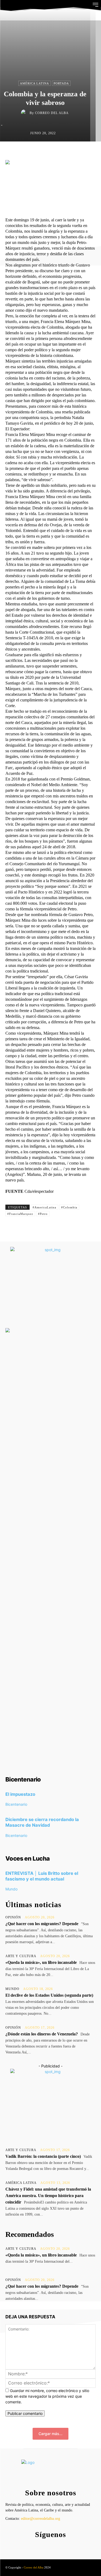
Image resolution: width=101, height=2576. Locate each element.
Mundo (11, 1889)
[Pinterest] (53, 153)
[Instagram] (49, 2545)
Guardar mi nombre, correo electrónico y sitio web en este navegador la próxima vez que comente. (47, 2396)
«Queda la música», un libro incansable (41, 1962)
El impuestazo (20, 1794)
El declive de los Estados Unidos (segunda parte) (49, 1995)
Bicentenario (16, 1804)
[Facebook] (28, 153)
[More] (90, 153)
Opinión (13, 1917)
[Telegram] (77, 153)
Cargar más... (50, 2434)
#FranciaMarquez (20, 1214)
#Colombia (69, 1207)
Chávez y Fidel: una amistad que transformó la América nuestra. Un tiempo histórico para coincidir (48, 2196)
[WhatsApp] (65, 153)
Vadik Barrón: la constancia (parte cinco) (43, 2156)
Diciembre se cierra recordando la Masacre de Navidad (42, 1822)
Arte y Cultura (21, 1956)
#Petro (43, 1214)
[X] (40, 153)
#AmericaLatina (44, 1207)
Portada (61, 83)
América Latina (34, 83)
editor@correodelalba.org (41, 2519)
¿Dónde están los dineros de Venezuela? (42, 2034)
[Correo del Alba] (25, 113)
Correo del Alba (52, 113)
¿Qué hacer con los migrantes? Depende (42, 1924)
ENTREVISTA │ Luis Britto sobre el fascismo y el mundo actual (42, 1876)
